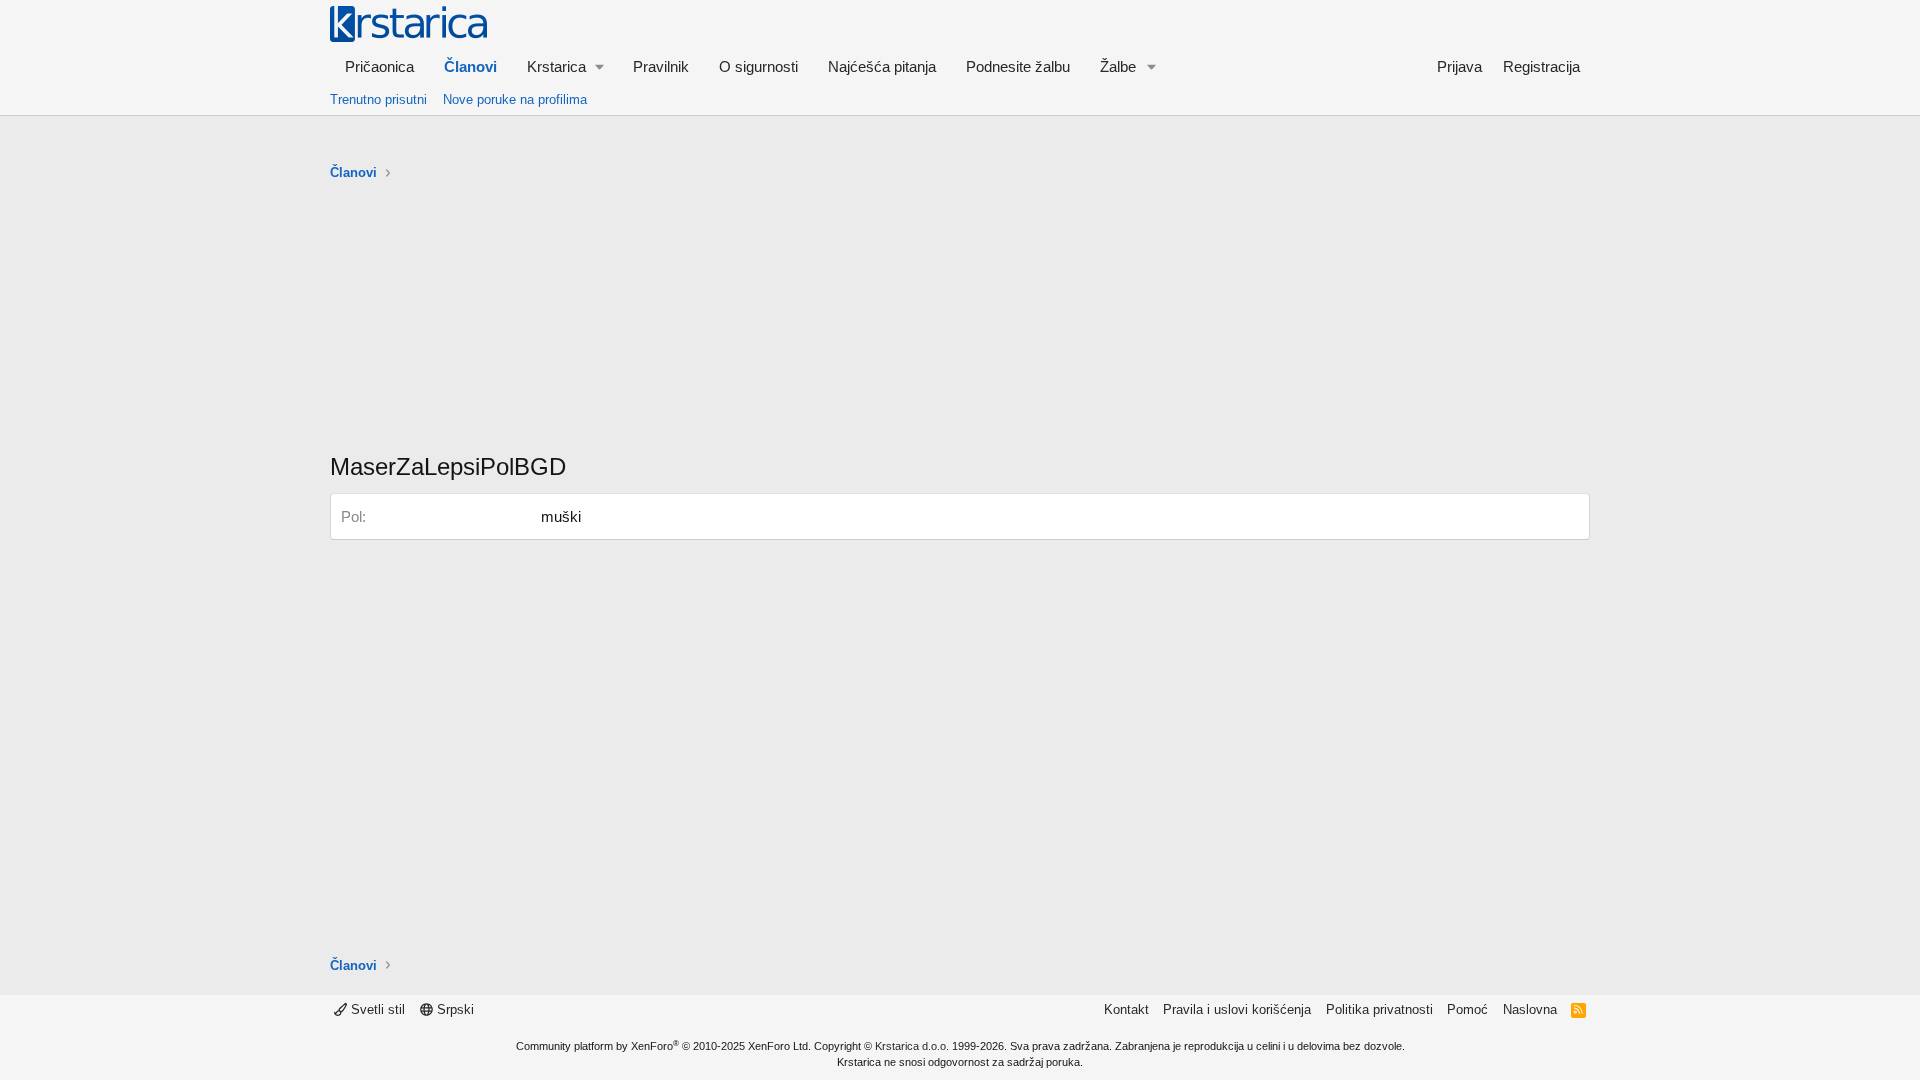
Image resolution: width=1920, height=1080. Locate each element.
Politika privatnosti (1379, 1009)
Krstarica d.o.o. (912, 1046)
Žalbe (1118, 66)
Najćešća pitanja (882, 66)
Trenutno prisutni (378, 99)
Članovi (470, 66)
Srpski (453, 1009)
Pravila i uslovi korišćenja (1237, 1009)
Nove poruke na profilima (515, 99)
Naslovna (1530, 1009)
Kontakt (1126, 1009)
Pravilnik (661, 66)
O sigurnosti (758, 66)
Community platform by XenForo (663, 1046)
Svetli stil (376, 1009)
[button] (565, 66)
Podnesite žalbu (1018, 66)
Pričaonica (379, 66)
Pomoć (1467, 1009)
